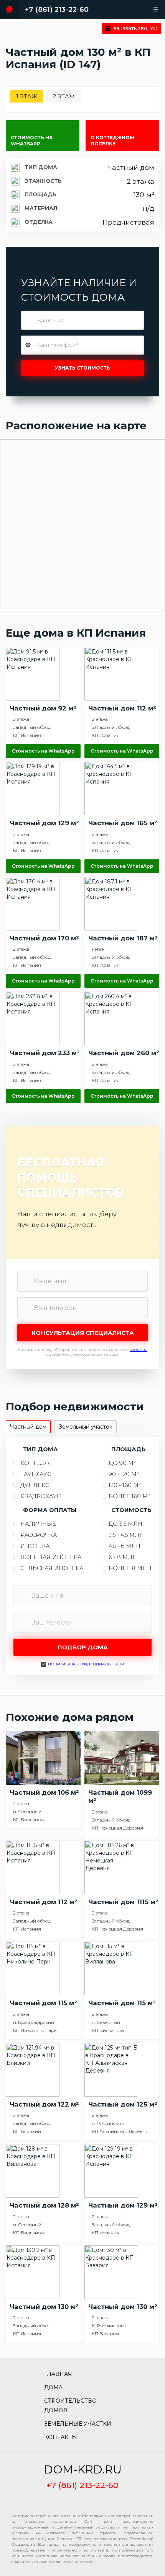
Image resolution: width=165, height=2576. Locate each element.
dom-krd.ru (83, 2470)
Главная (58, 2374)
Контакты (61, 2437)
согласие (139, 1350)
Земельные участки (78, 2424)
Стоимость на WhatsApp (32, 141)
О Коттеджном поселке (112, 141)
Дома (53, 2387)
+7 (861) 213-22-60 (57, 10)
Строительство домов (70, 2406)
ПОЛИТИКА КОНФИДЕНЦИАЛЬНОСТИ (86, 1664)
